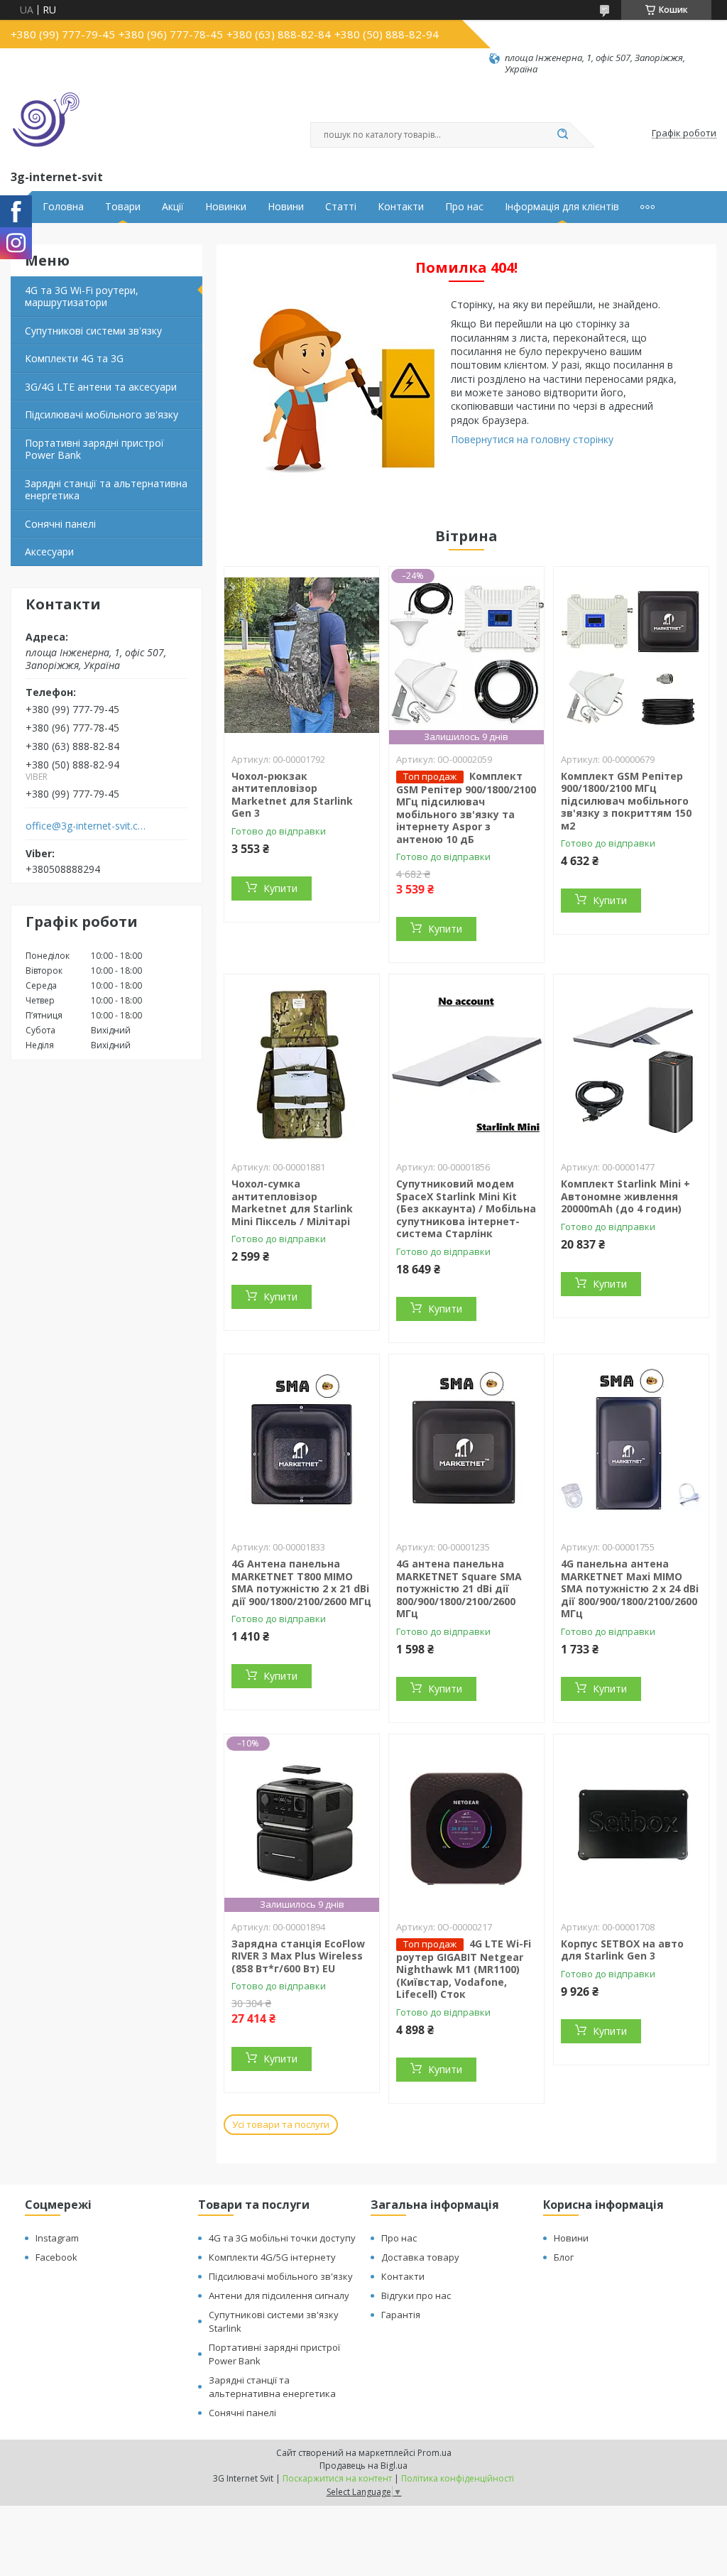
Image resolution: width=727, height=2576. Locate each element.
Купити (280, 888)
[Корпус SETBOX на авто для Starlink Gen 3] (631, 1823)
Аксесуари (49, 551)
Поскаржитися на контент (337, 2478)
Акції (173, 207)
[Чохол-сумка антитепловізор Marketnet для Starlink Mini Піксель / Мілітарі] (302, 1063)
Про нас (464, 207)
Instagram (57, 2238)
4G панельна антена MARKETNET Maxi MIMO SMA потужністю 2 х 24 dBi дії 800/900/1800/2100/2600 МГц (630, 1588)
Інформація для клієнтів (562, 207)
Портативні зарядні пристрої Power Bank (94, 449)
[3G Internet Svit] (46, 121)
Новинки (226, 207)
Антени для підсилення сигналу (279, 2295)
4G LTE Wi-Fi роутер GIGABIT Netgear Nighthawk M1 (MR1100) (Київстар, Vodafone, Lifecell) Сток (464, 1969)
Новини (286, 207)
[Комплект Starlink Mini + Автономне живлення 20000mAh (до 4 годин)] (631, 1063)
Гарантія (401, 2315)
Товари (123, 207)
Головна (63, 207)
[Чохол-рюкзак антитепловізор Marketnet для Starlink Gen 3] (302, 656)
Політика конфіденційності (458, 2478)
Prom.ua (434, 2453)
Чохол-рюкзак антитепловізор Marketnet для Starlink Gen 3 (292, 795)
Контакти (401, 207)
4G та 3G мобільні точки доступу (282, 2238)
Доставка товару (420, 2257)
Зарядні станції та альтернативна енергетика (106, 490)
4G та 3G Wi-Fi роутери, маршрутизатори (82, 297)
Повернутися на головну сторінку (532, 439)
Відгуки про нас (416, 2295)
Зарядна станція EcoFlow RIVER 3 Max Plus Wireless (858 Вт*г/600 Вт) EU (298, 1956)
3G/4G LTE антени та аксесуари (101, 387)
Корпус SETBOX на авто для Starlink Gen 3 (622, 1950)
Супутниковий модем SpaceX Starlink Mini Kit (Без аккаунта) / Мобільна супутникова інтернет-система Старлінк (466, 1208)
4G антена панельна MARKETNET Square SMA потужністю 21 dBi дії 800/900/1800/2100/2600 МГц (459, 1588)
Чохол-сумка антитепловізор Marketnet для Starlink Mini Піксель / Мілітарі (292, 1202)
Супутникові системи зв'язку (93, 331)
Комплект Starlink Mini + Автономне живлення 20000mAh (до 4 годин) (625, 1196)
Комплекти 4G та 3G (74, 358)
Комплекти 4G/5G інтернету (272, 2257)
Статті (341, 207)
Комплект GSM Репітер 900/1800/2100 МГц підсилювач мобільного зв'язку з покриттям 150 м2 (626, 801)
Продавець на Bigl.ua (363, 2466)
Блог (564, 2257)
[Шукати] (562, 135)
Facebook (56, 2257)
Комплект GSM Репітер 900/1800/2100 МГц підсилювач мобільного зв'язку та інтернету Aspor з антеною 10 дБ (466, 808)
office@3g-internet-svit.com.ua (88, 826)
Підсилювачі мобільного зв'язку (102, 414)
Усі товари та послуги (281, 2124)
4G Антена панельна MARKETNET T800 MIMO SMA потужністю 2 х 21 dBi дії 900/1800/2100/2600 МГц (301, 1582)
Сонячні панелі (60, 524)
